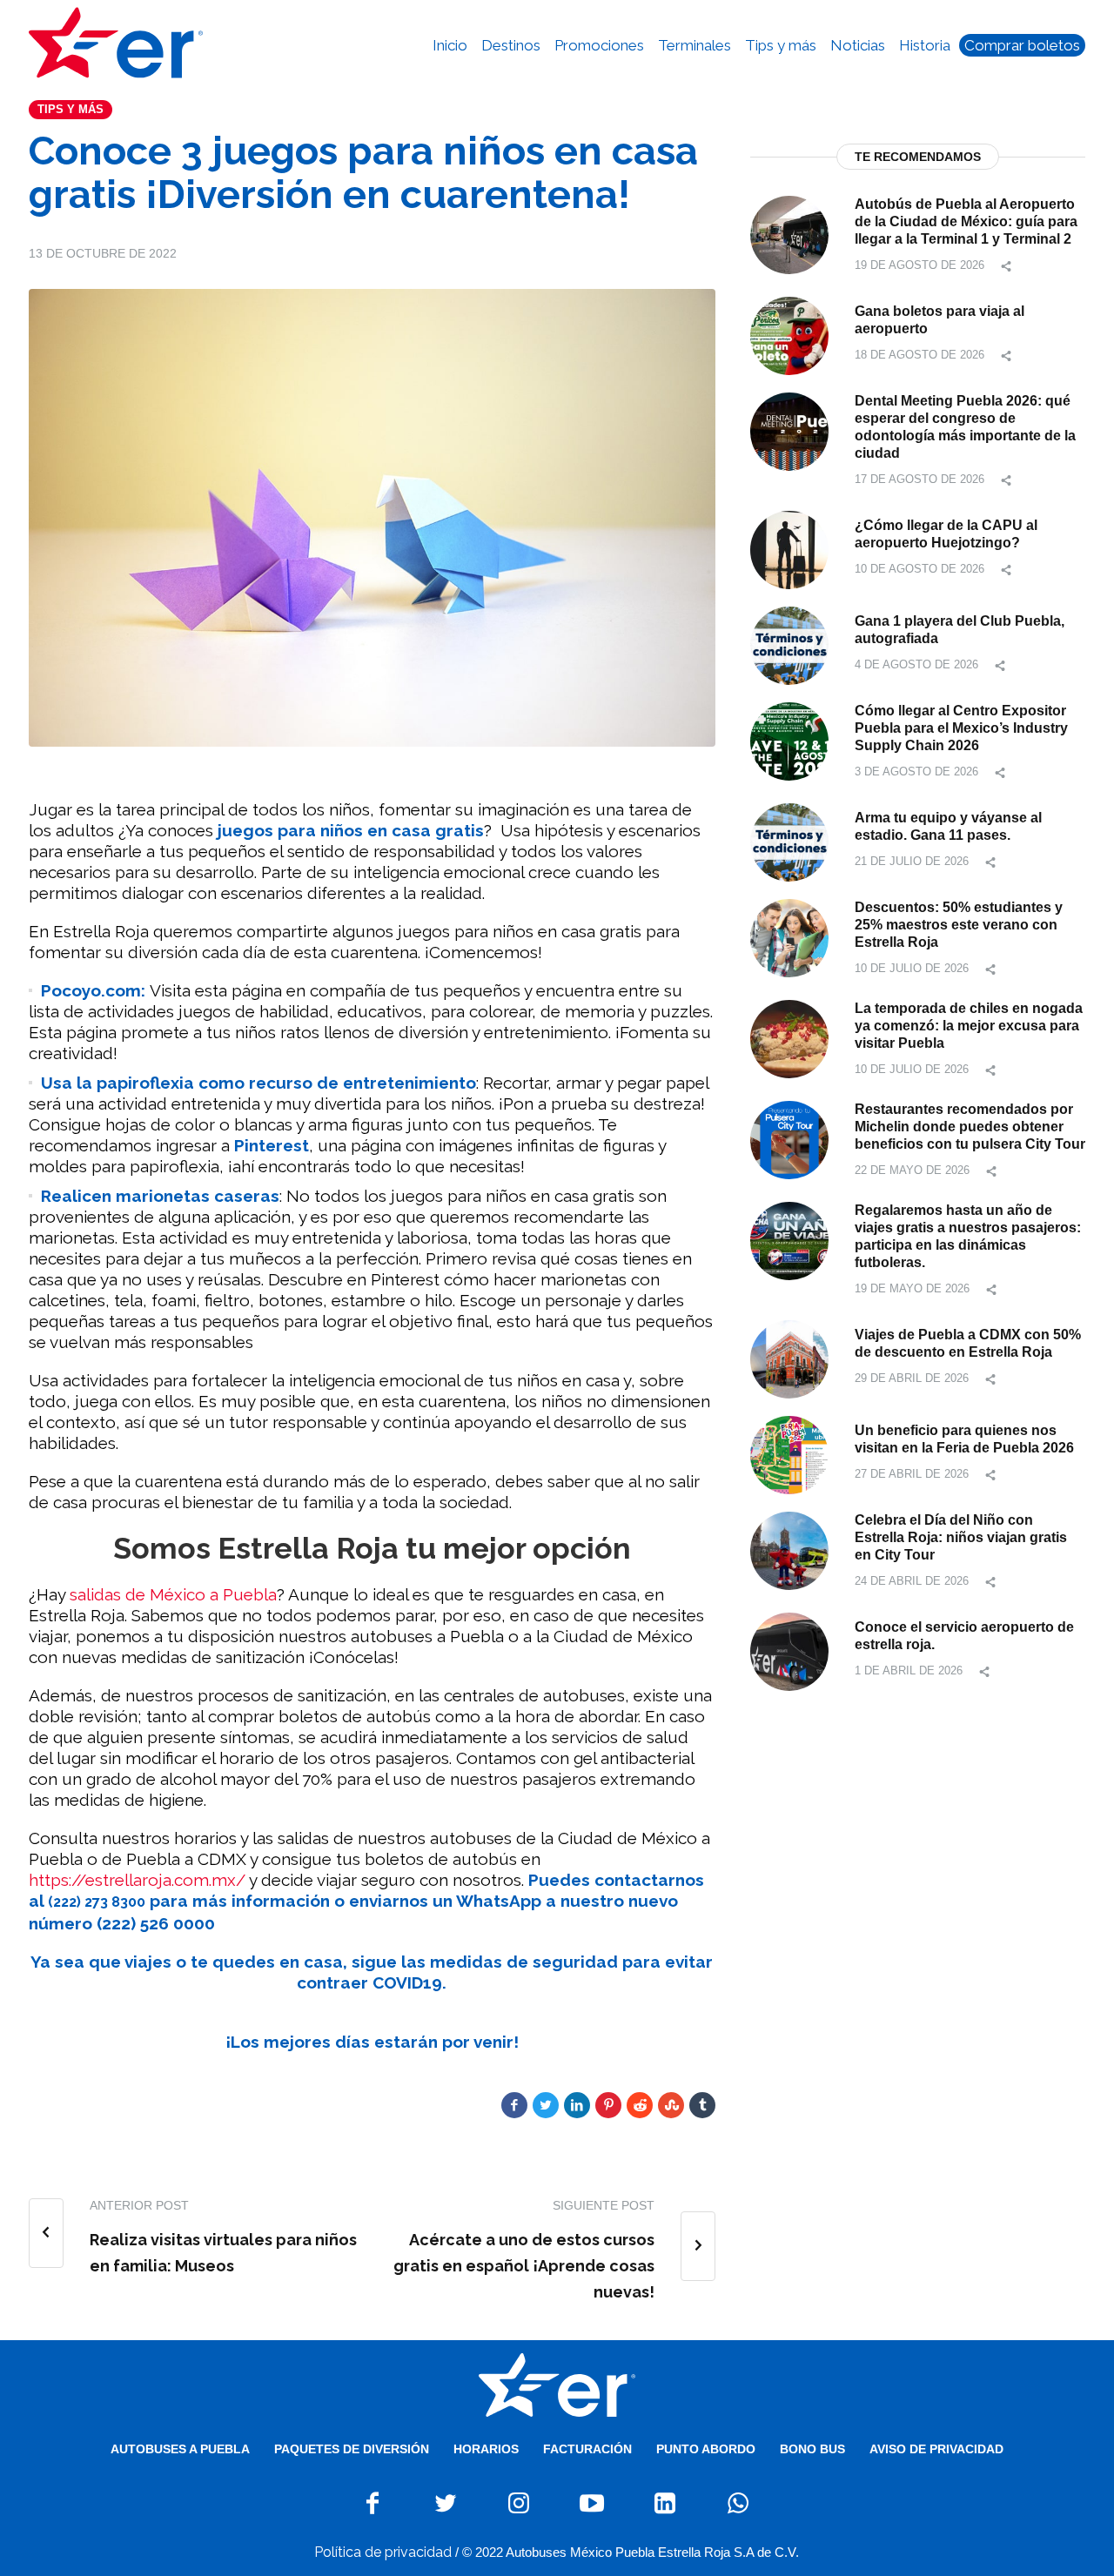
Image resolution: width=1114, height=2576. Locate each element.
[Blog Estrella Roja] (557, 2385)
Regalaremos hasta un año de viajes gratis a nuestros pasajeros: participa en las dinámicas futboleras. (968, 1236)
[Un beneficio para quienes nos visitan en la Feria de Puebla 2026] (789, 1454)
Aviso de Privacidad (936, 2449)
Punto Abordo (706, 2449)
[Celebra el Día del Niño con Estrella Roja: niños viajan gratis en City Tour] (789, 1550)
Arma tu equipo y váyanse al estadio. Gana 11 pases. (948, 826)
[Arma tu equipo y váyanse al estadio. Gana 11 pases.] (789, 841)
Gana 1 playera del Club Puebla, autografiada (960, 630)
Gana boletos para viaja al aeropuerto (940, 320)
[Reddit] (640, 2105)
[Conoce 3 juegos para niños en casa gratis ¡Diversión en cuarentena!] (372, 517)
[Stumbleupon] (671, 2105)
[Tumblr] (702, 2105)
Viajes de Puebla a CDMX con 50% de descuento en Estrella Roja (968, 1343)
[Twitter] (546, 2105)
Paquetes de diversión (352, 2449)
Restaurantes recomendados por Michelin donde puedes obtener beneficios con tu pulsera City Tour (970, 1127)
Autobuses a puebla (180, 2449)
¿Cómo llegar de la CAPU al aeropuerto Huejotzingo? (946, 534)
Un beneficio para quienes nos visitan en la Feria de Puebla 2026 (964, 1439)
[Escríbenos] (738, 2503)
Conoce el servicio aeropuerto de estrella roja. (964, 1636)
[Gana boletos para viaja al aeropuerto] (789, 335)
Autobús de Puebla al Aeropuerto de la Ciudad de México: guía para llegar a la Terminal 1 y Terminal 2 (966, 221)
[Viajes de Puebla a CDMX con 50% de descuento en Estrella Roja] (789, 1358)
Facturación (587, 2449)
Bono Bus (812, 2449)
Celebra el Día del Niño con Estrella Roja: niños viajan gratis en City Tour (961, 1537)
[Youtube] (592, 2503)
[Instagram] (519, 2503)
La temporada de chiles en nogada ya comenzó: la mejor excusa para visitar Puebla (969, 1026)
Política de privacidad (383, 2552)
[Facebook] (514, 2105)
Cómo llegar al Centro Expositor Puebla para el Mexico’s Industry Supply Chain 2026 (961, 728)
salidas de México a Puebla (173, 1594)
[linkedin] (577, 2105)
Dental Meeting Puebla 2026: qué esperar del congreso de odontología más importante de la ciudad (965, 427)
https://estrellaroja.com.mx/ (137, 1880)
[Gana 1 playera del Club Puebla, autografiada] (789, 644)
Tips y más (70, 109)
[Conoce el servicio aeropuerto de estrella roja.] (789, 1650)
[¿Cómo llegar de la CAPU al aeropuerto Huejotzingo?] (789, 549)
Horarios (486, 2449)
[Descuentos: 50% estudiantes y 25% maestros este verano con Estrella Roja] (789, 937)
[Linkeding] (665, 2503)
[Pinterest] (608, 2105)
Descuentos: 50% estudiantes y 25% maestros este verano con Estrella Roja (959, 925)
